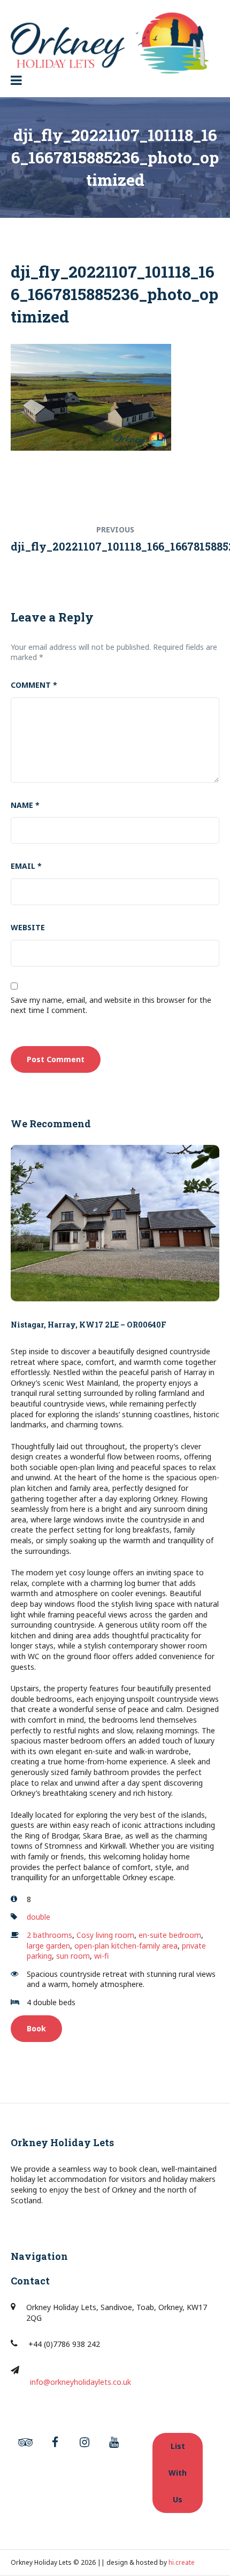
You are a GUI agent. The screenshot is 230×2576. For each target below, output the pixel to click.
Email (26, 866)
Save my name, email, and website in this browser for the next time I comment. (111, 1005)
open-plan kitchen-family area (126, 1946)
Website (28, 927)
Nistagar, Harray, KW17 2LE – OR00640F (89, 1325)
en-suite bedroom (170, 1935)
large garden (48, 1946)
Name (25, 805)
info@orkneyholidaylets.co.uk (80, 2382)
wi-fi (101, 1956)
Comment (34, 685)
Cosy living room (105, 1935)
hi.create (182, 2562)
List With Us (178, 2473)
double (39, 1917)
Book (36, 2028)
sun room (73, 1956)
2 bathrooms (49, 1935)
